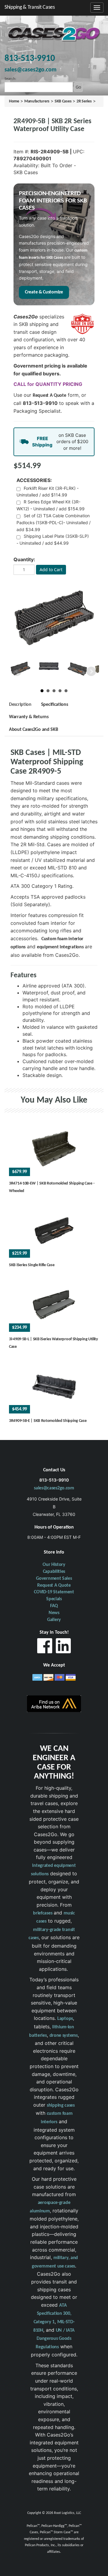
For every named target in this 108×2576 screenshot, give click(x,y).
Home (14, 101)
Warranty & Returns (29, 717)
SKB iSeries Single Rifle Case (32, 1265)
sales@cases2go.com (54, 1488)
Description (20, 705)
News (54, 1613)
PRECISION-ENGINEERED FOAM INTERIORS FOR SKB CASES (53, 201)
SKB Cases (63, 101)
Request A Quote (49, 396)
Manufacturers (37, 101)
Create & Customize (44, 292)
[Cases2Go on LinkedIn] (63, 1647)
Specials (54, 1599)
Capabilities (54, 1572)
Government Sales (54, 1579)
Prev (17, 671)
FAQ (54, 1606)
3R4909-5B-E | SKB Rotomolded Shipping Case (48, 1421)
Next (91, 671)
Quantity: (24, 559)
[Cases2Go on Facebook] (45, 1647)
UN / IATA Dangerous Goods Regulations (55, 2339)
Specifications (55, 705)
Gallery (54, 1620)
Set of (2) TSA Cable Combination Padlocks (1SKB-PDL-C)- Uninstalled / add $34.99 (54, 523)
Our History (54, 1565)
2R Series (84, 101)
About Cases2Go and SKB (33, 730)
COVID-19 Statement (54, 1592)
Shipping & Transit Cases (30, 7)
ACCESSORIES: (34, 480)
